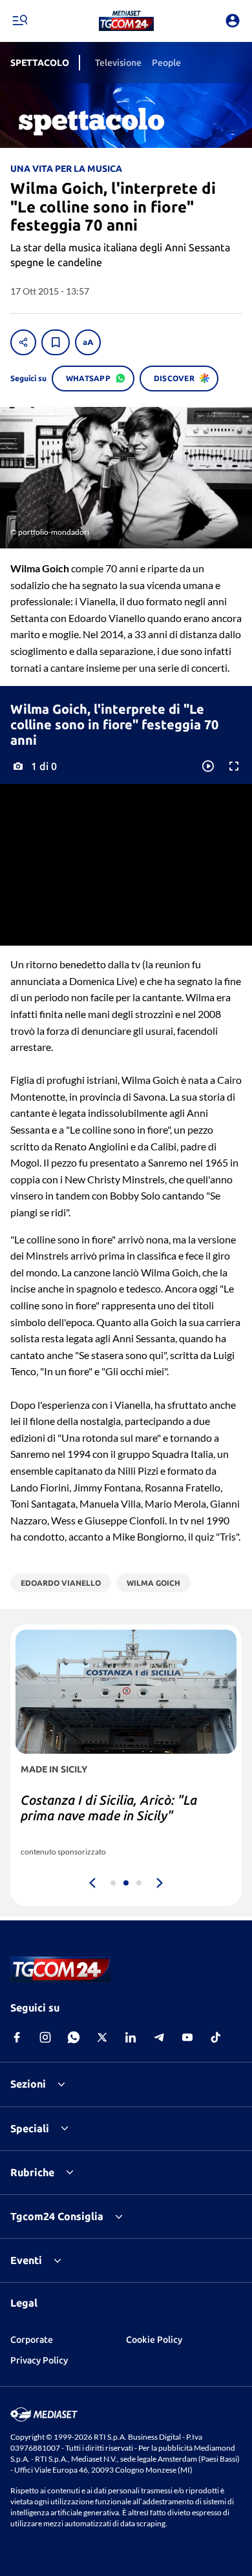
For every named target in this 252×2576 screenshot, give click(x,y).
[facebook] (17, 2037)
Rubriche (32, 2172)
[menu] (19, 21)
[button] (126, 21)
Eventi (26, 2260)
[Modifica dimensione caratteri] (88, 342)
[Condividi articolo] (23, 342)
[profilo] (233, 21)
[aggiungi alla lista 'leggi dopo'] (56, 342)
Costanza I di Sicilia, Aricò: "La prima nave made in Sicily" (109, 1808)
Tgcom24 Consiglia (57, 2216)
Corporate (32, 2340)
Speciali (30, 2128)
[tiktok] (216, 2037)
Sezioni (28, 2084)
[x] (102, 2037)
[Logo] (126, 21)
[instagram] (45, 2037)
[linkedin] (131, 2037)
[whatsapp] (74, 2037)
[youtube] (187, 2037)
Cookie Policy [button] (154, 2340)
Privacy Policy (39, 2360)
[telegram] (159, 2037)
